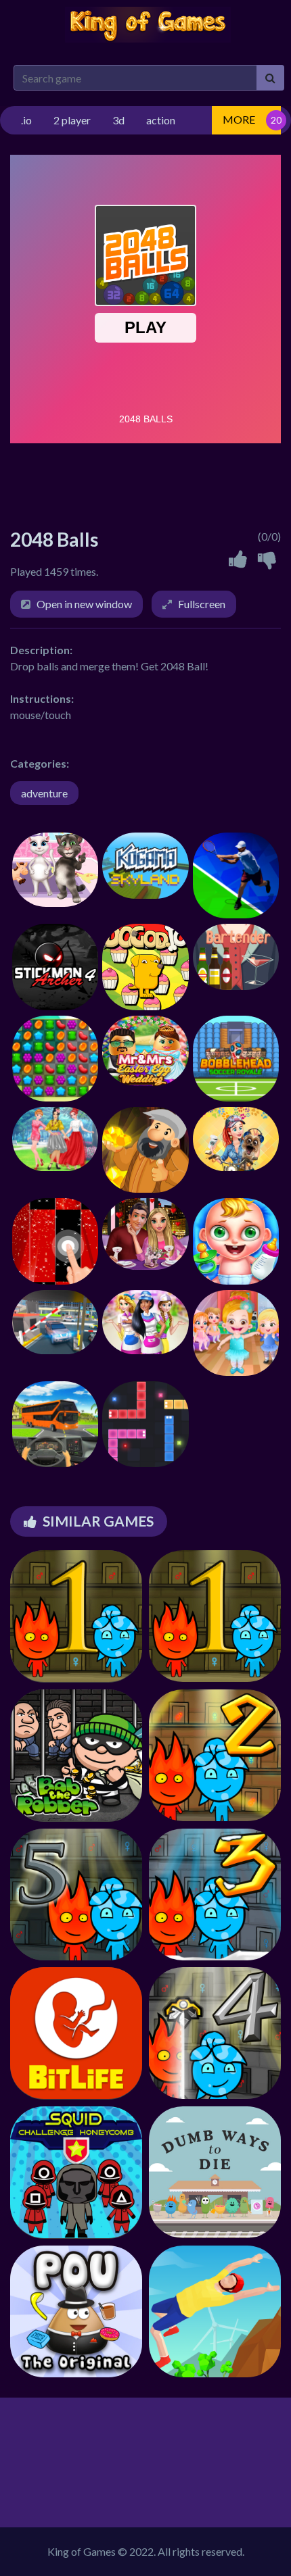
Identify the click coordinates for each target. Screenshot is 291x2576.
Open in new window (84, 604)
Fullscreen (202, 604)
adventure (44, 793)
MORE (239, 119)
